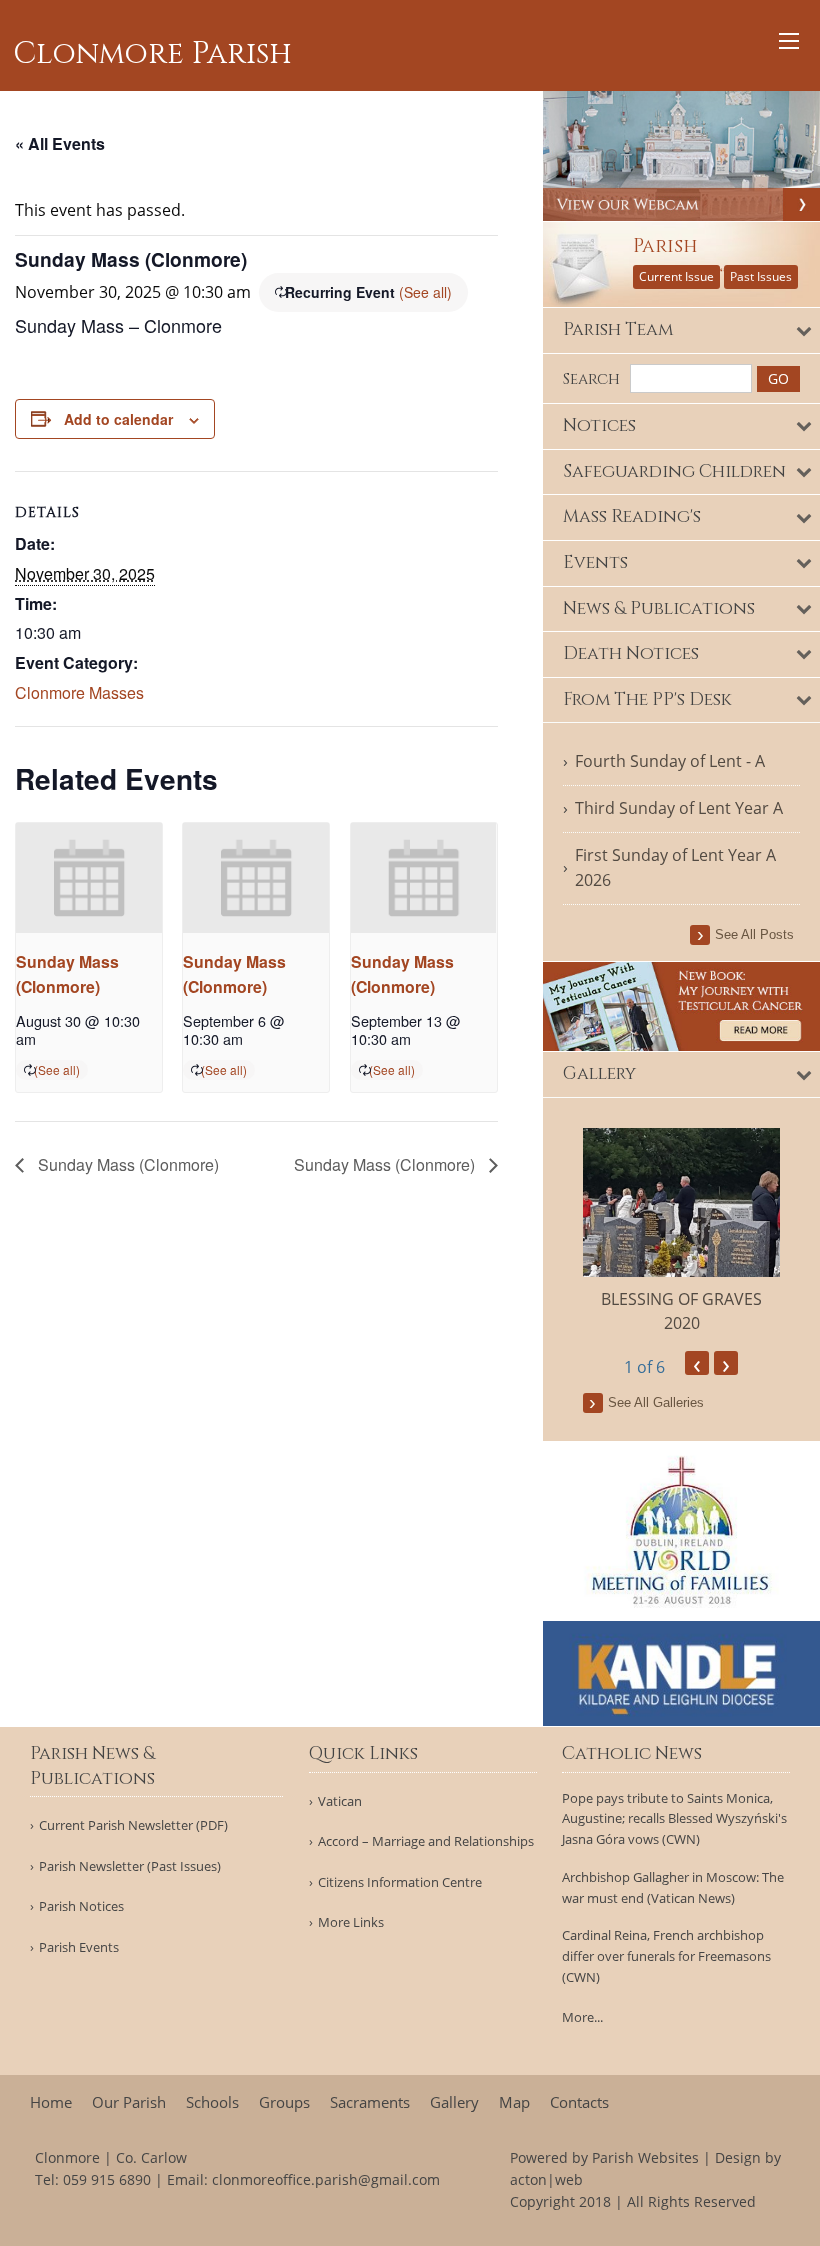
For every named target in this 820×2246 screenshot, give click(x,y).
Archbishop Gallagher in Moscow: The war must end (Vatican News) (673, 1887)
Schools (212, 2102)
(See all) (425, 292)
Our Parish (129, 2102)
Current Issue (676, 276)
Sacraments (370, 2102)
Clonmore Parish (152, 54)
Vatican (340, 1801)
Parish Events (79, 1947)
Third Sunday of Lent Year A (679, 808)
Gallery (454, 2102)
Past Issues (761, 276)
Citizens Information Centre (400, 1882)
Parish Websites (645, 2157)
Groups (284, 2102)
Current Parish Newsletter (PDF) (133, 1825)
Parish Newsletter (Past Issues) (130, 1866)
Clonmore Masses (79, 692)
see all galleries (656, 1402)
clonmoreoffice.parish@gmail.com (326, 2179)
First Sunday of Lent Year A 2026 (675, 868)
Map (514, 2102)
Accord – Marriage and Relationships (426, 1841)
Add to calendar (118, 419)
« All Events (60, 143)
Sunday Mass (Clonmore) (126, 1164)
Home (51, 2102)
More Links (351, 1922)
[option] (682, 1231)
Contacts (579, 2102)
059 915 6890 (107, 2179)
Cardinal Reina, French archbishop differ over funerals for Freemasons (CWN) (666, 1956)
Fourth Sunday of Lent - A (670, 761)
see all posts (754, 934)
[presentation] (89, 877)
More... (582, 2017)
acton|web (546, 2179)
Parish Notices (81, 1906)
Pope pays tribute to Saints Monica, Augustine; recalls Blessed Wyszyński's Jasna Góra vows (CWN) (674, 1819)
